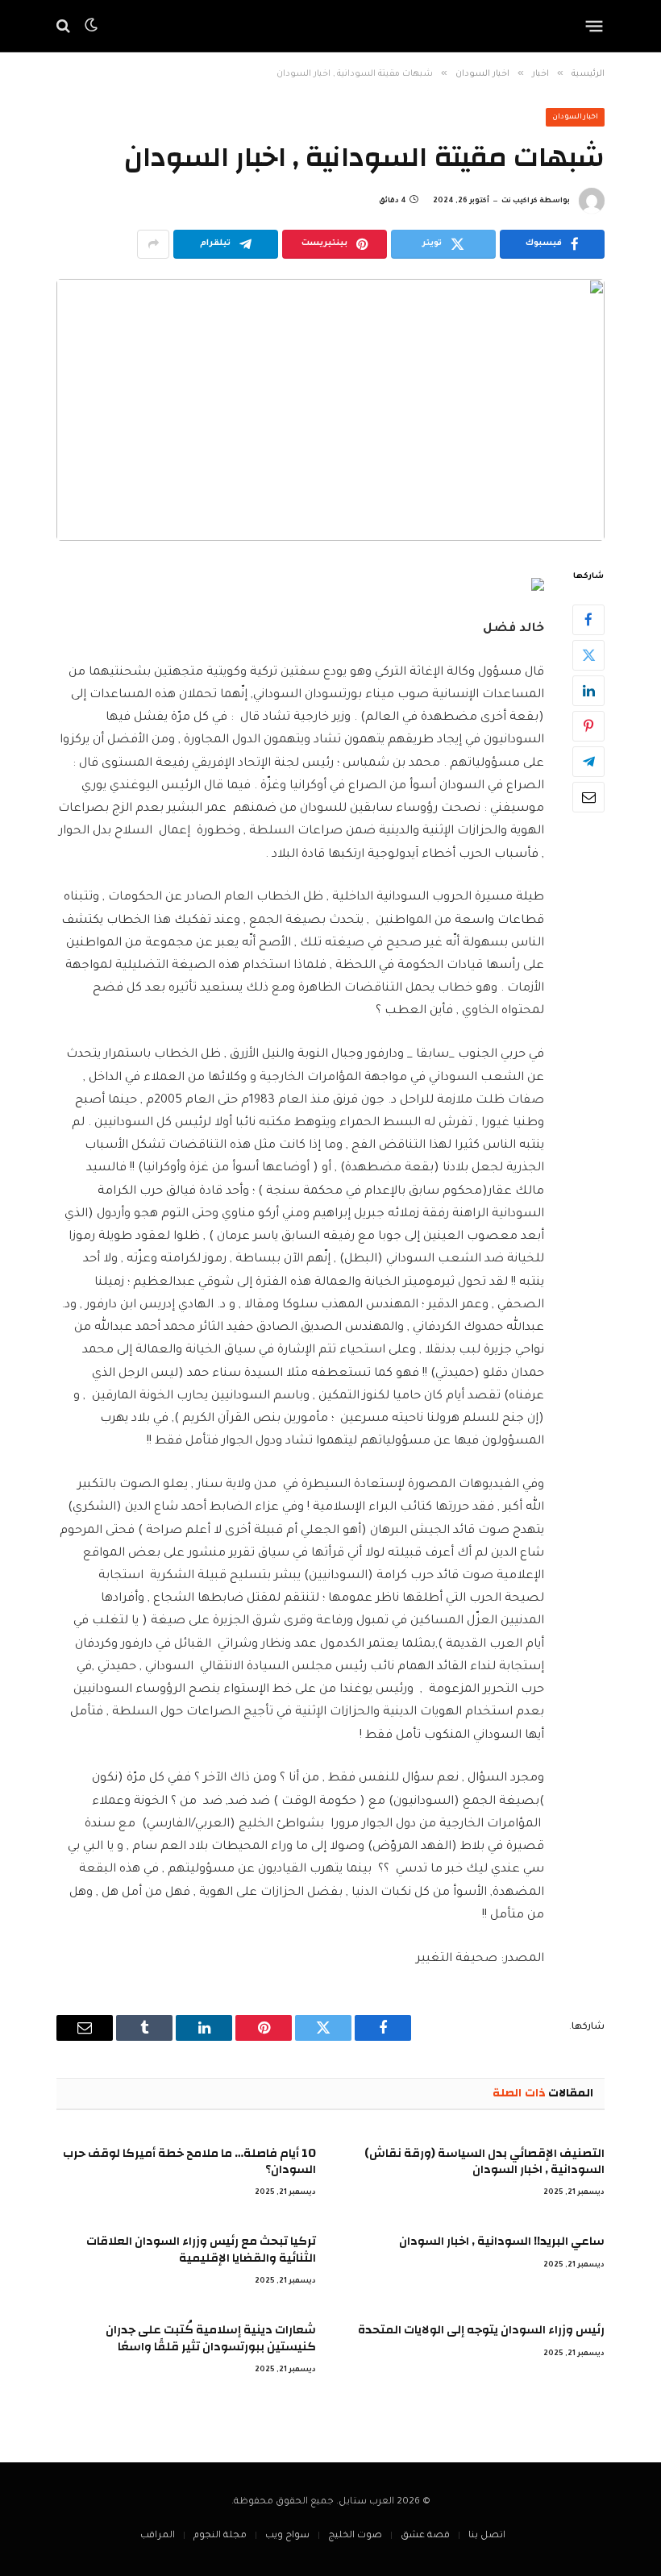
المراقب (158, 2536)
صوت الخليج (355, 2536)
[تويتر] (588, 655)
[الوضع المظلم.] (91, 26)
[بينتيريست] (588, 726)
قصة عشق (425, 2536)
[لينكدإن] (588, 691)
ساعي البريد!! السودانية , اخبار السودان (502, 2242)
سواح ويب (287, 2536)
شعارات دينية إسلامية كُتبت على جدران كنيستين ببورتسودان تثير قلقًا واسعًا (211, 2339)
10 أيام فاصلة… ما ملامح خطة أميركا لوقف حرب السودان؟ (189, 2162)
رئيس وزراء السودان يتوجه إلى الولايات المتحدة (481, 2330)
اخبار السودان (576, 118)
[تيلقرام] (588, 762)
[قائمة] (594, 26)
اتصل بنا (487, 2536)
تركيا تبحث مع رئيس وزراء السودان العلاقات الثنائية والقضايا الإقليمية (201, 2250)
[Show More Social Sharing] (153, 244)
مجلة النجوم (220, 2536)
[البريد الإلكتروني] (588, 797)
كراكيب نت (520, 202)
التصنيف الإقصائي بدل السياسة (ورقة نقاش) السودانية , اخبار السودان (484, 2162)
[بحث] (65, 26)
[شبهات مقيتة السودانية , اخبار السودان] (330, 410)
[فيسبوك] (588, 620)
